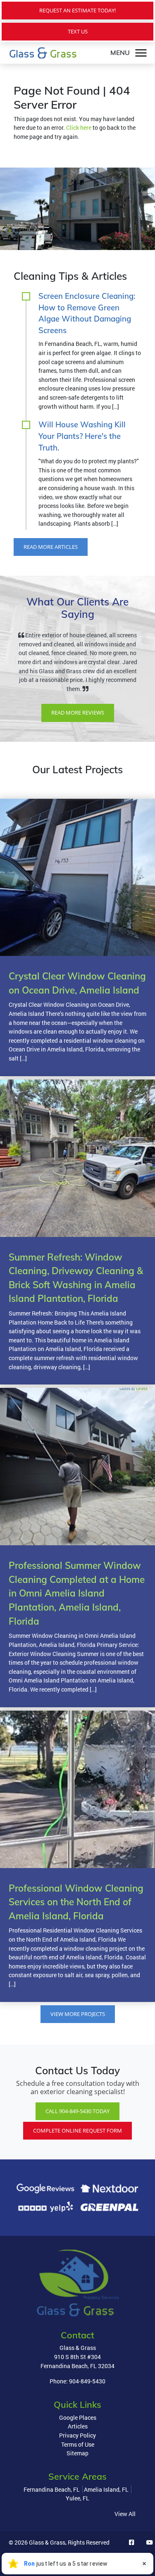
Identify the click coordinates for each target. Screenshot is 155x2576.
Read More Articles (51, 547)
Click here (79, 127)
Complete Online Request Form (77, 2148)
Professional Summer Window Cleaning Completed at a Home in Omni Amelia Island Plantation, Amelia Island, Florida (77, 1611)
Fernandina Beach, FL (52, 2507)
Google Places (78, 2435)
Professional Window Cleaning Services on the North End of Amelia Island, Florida (76, 1920)
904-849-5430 (87, 2399)
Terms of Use (78, 2462)
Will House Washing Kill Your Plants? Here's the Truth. (82, 436)
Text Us (78, 31)
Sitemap (77, 2471)
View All (125, 2532)
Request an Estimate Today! (77, 10)
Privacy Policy (77, 2453)
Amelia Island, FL (106, 2507)
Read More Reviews (78, 731)
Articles (78, 2444)
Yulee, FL (77, 2516)
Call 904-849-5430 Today (77, 2129)
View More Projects (78, 2032)
